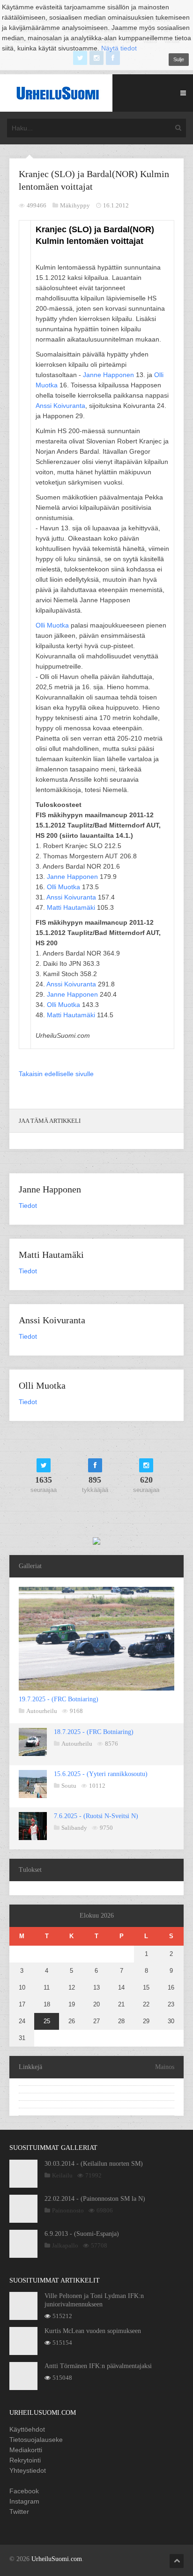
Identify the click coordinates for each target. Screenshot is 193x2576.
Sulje (179, 59)
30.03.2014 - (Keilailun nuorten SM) (94, 2164)
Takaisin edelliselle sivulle (56, 1074)
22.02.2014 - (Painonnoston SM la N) (95, 2199)
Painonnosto (68, 2210)
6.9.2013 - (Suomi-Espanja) (82, 2234)
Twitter (19, 2512)
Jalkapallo (65, 2245)
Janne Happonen (108, 375)
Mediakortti (26, 2450)
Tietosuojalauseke (36, 2440)
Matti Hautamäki (71, 907)
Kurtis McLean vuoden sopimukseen (93, 2331)
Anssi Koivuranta (60, 406)
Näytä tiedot (119, 48)
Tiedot (28, 1206)
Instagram (24, 2501)
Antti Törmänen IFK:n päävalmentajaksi (98, 2366)
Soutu (69, 1786)
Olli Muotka (52, 625)
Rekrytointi (25, 2460)
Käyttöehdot (27, 2429)
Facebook (24, 2491)
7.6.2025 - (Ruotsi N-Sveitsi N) (96, 1816)
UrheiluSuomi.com (57, 2559)
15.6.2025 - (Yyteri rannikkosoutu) (101, 1774)
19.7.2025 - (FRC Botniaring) (59, 1699)
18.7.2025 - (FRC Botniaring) (94, 1732)
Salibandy (74, 1828)
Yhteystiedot (28, 2470)
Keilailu (62, 2175)
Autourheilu (42, 1711)
